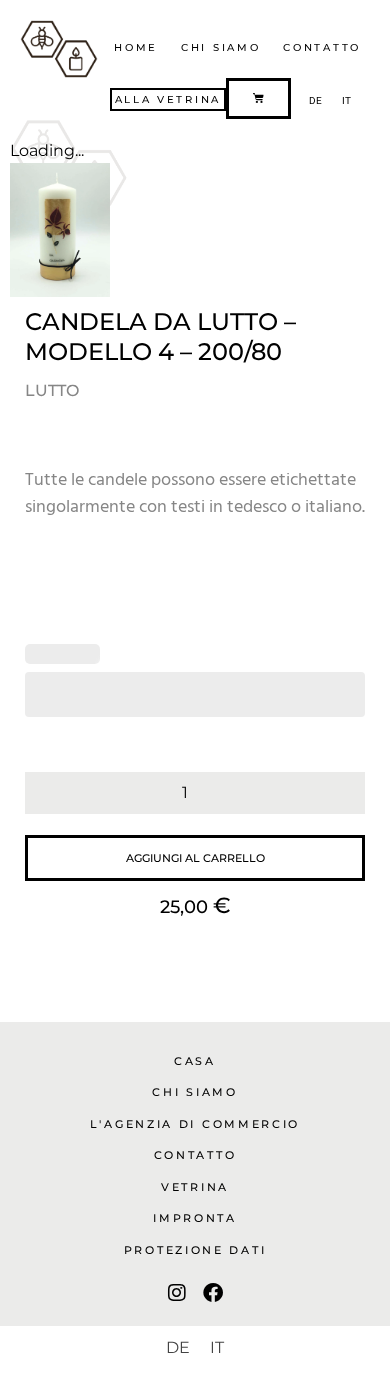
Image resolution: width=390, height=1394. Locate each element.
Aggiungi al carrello (195, 858)
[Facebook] (213, 1293)
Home (136, 47)
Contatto (322, 47)
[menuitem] (315, 100)
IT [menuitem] (346, 100)
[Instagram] (177, 1293)
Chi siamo (220, 47)
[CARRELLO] (258, 98)
